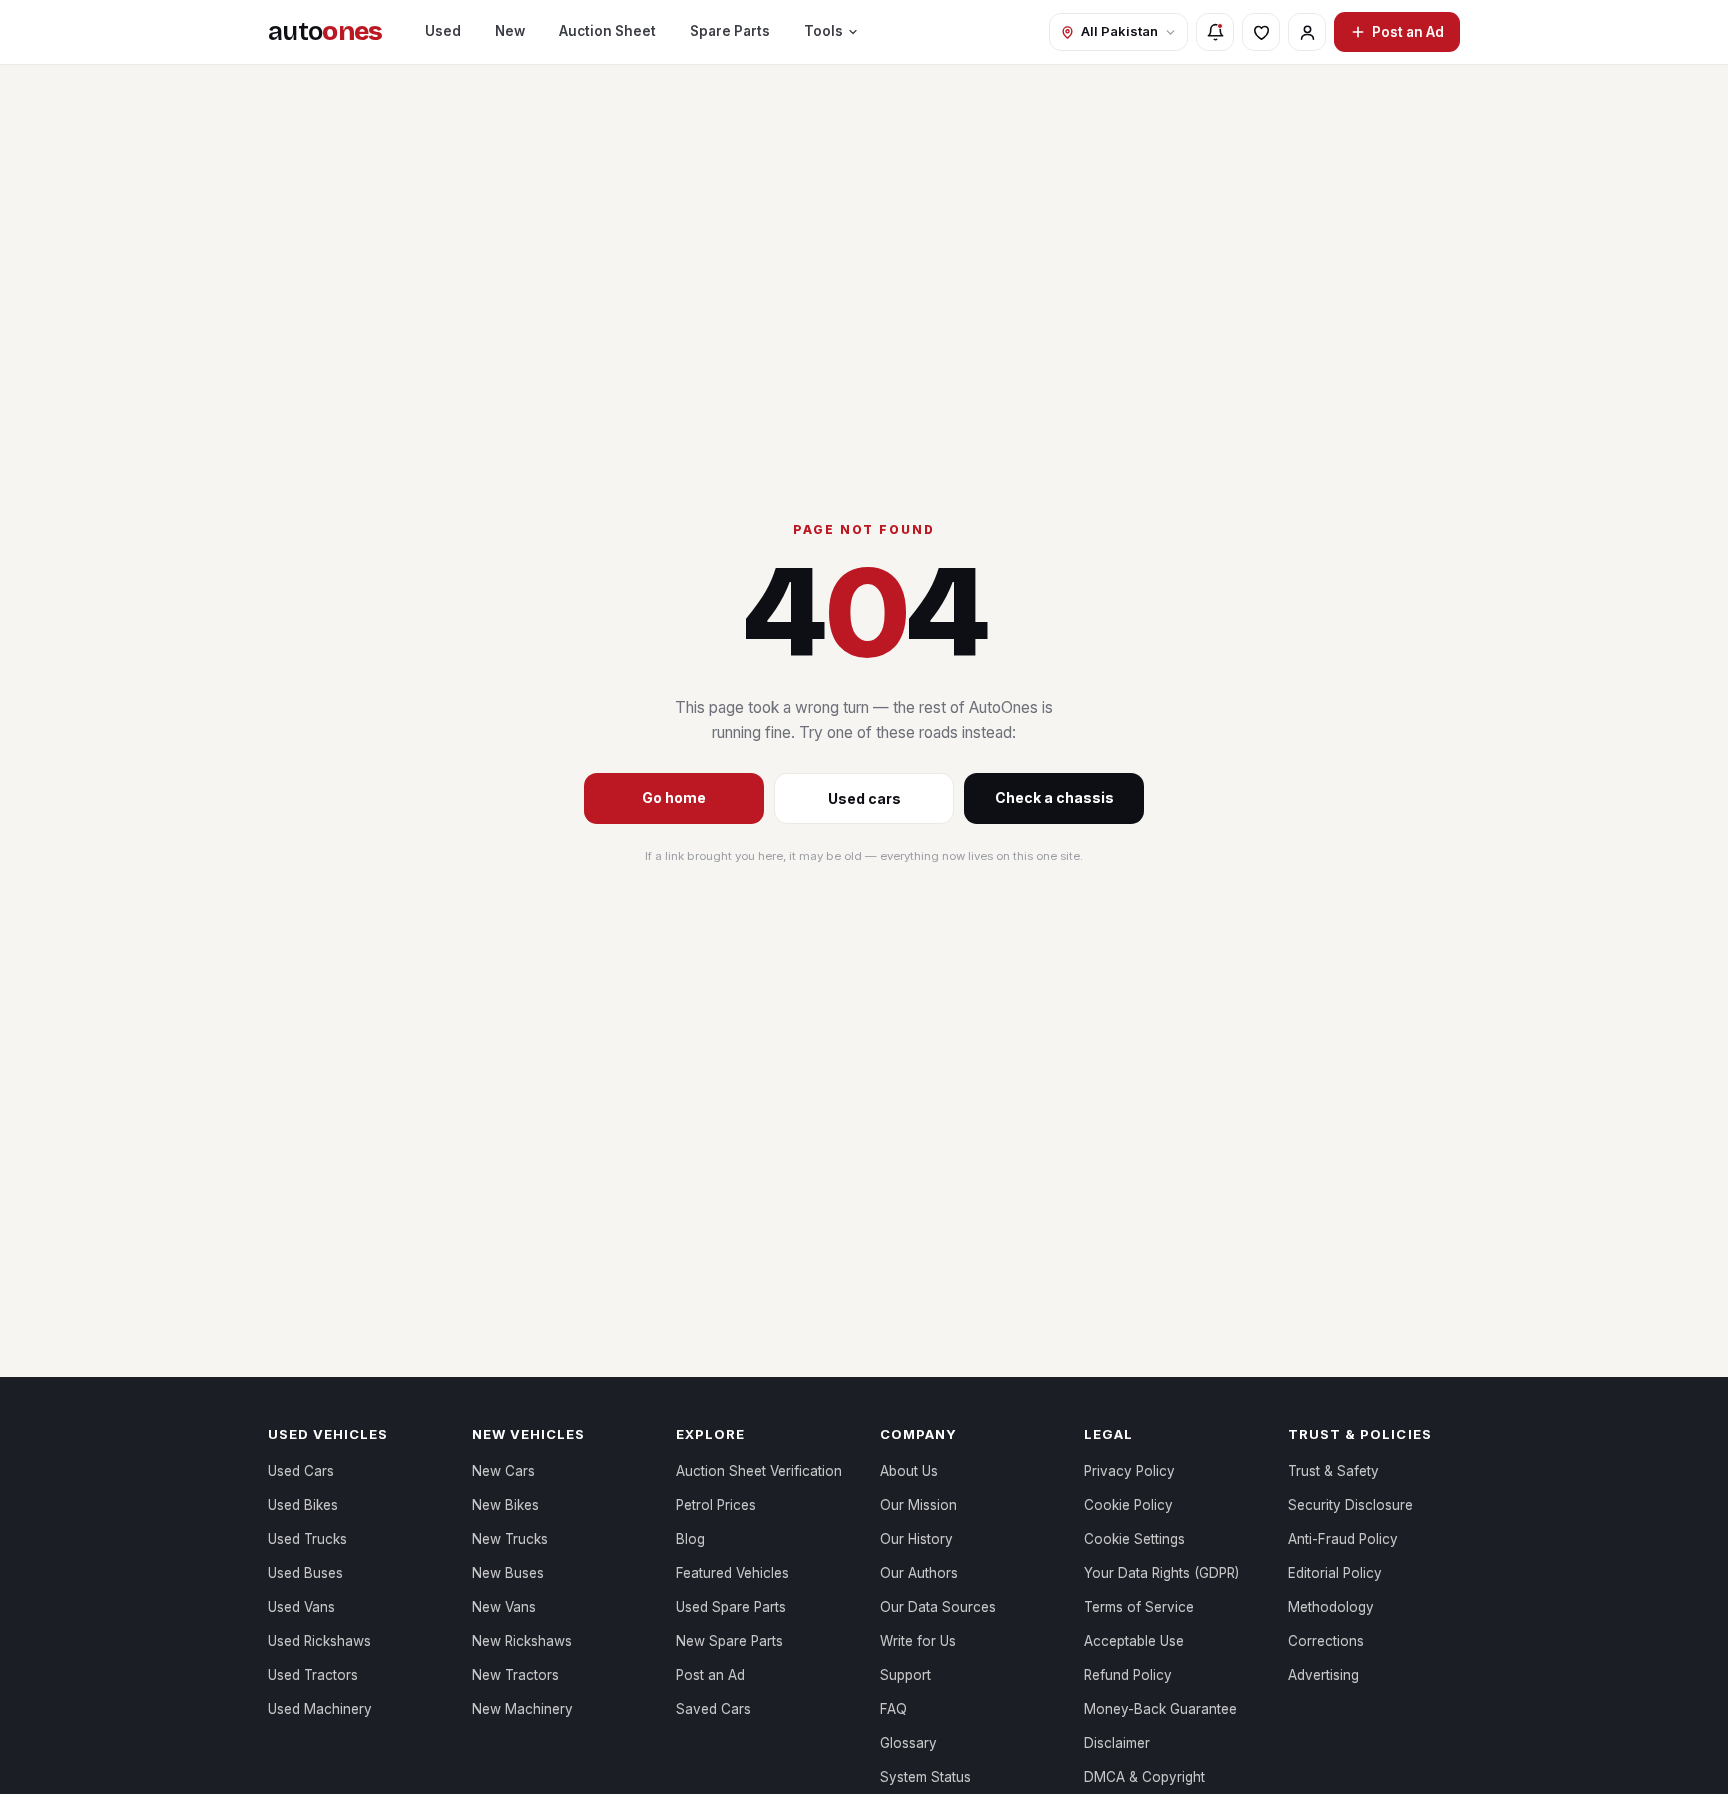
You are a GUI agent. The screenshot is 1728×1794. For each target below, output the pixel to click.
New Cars (503, 1471)
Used (443, 31)
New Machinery (522, 1709)
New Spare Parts (729, 1641)
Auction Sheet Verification (759, 1471)
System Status (925, 1777)
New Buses (508, 1573)
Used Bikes (303, 1505)
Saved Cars (713, 1709)
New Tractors (515, 1675)
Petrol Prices (716, 1505)
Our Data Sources (938, 1607)
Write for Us (918, 1641)
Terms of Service (1139, 1607)
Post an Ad (1408, 32)
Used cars (864, 798)
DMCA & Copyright (1144, 1777)
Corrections (1326, 1641)
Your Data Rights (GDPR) (1161, 1573)
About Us (909, 1471)
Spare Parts (730, 31)
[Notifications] (1215, 32)
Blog (690, 1539)
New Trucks (510, 1539)
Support (905, 1675)
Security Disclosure (1350, 1505)
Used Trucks (307, 1539)
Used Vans (301, 1607)
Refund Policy (1128, 1675)
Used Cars (301, 1471)
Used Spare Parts (731, 1607)
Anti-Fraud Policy (1343, 1539)
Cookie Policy (1128, 1505)
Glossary (908, 1743)
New (510, 31)
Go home (674, 797)
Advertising (1323, 1675)
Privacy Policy (1129, 1471)
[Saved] (1261, 32)
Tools (823, 31)
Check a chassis (1054, 797)
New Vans (504, 1607)
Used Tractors (313, 1675)
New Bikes (505, 1505)
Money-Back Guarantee (1160, 1709)
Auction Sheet (607, 31)
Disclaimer (1117, 1743)
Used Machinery (320, 1709)
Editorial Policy (1335, 1573)
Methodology (1331, 1607)
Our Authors (919, 1573)
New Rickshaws (522, 1641)
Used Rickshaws (319, 1641)
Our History (916, 1539)
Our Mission (918, 1505)
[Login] (1307, 32)
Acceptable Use (1134, 1641)
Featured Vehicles (732, 1573)
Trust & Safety (1333, 1471)
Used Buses (305, 1573)
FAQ (893, 1709)
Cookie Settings (1134, 1539)
